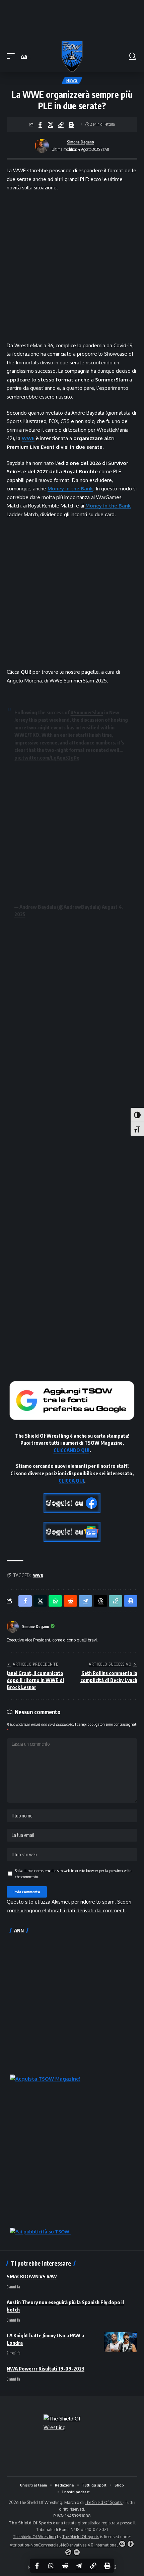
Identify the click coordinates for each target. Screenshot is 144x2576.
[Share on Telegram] (79, 2566)
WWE (28, 438)
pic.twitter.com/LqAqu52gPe (47, 758)
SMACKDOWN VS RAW (32, 2276)
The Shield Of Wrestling (34, 2537)
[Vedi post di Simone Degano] (42, 146)
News (72, 80)
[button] (12, 56)
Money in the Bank (70, 489)
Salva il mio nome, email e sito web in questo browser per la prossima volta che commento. (73, 1874)
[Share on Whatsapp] (51, 2566)
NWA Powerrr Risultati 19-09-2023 (46, 2369)
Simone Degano (81, 142)
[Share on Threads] (100, 1601)
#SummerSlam (87, 712)
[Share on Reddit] (65, 2566)
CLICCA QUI (71, 1481)
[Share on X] (51, 124)
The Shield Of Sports (104, 2502)
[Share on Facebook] (40, 124)
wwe (38, 1575)
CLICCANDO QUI (71, 1450)
